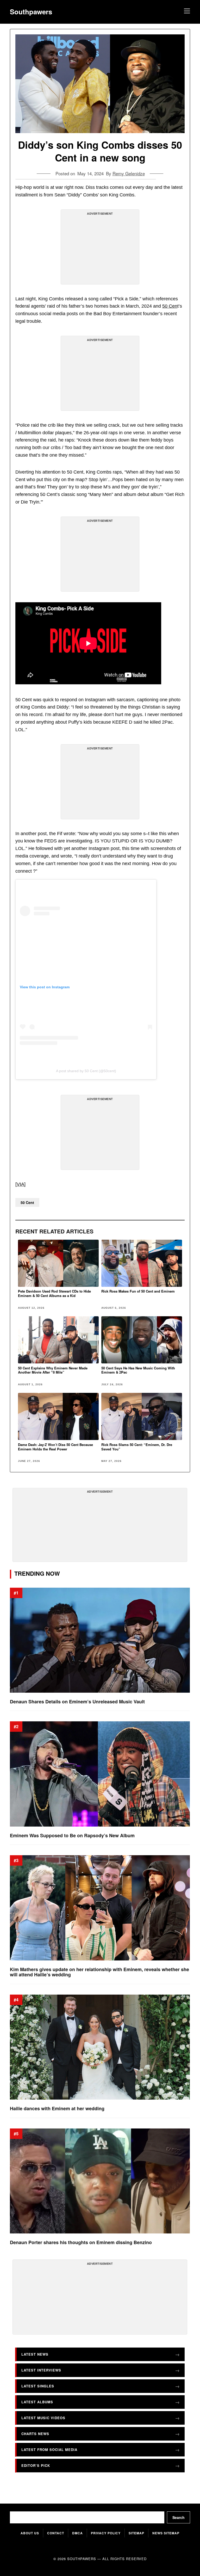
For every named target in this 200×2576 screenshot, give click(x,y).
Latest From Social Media (49, 2450)
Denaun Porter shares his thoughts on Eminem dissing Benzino (81, 2242)
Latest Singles (38, 2386)
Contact (56, 2533)
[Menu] (186, 12)
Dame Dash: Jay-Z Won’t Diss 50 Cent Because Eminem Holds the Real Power (55, 1447)
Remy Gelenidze (129, 173)
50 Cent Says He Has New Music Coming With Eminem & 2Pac (138, 1370)
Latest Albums (37, 2402)
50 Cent (27, 1202)
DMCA (77, 2533)
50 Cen (170, 306)
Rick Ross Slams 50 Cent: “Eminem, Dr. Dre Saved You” (137, 1447)
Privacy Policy (106, 2533)
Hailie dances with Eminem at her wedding (57, 2109)
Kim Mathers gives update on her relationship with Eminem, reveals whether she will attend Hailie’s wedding (99, 1972)
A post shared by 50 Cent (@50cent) (86, 1071)
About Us (30, 2533)
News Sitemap (166, 2533)
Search (179, 2517)
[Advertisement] (100, 249)
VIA (20, 1184)
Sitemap (136, 2533)
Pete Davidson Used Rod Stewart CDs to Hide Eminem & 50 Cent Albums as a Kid (54, 1293)
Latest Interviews (41, 2370)
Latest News (35, 2354)
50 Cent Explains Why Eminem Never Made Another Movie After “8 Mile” (53, 1370)
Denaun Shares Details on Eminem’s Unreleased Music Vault (77, 1702)
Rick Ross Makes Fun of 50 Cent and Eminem (138, 1291)
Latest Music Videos (43, 2418)
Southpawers (31, 12)
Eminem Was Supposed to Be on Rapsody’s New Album (72, 1836)
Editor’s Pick (36, 2465)
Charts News (35, 2434)
